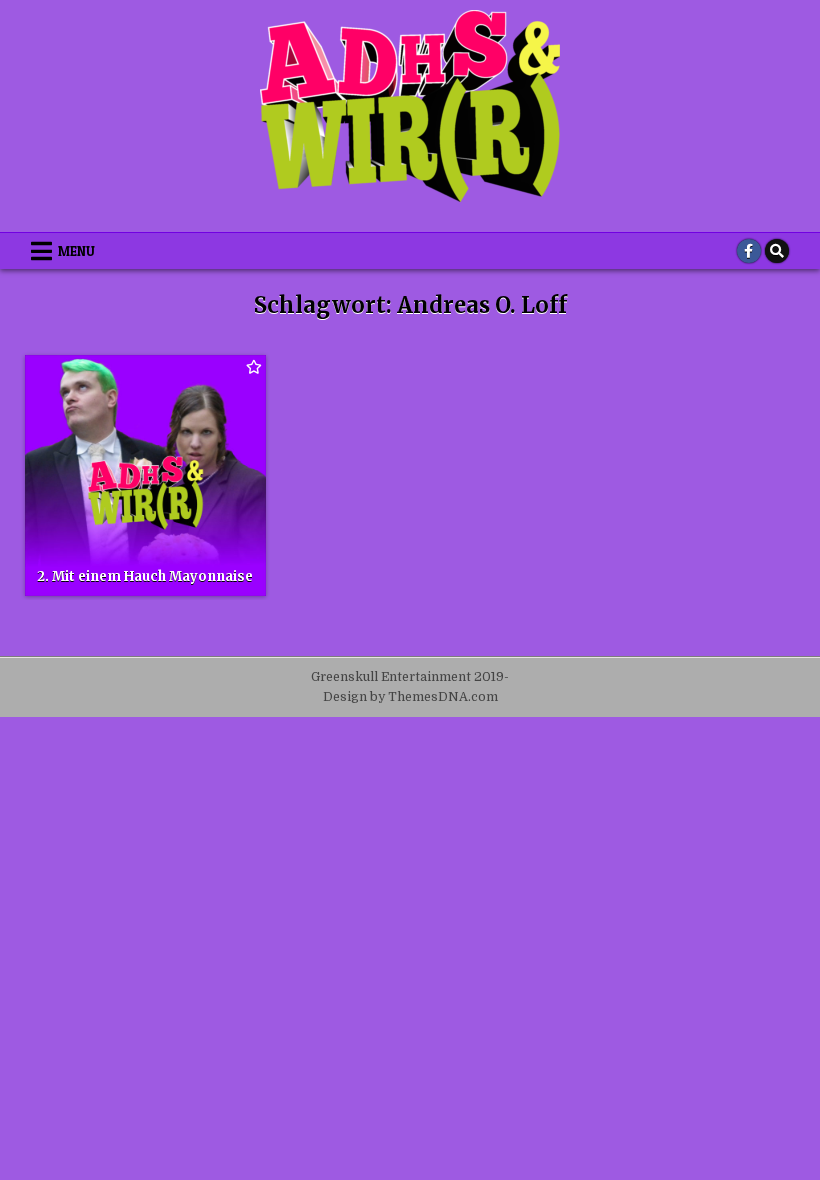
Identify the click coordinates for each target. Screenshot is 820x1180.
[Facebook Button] (749, 251)
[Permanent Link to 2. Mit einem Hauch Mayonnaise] (145, 475)
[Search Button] (777, 251)
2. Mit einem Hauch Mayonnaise (145, 576)
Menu (76, 251)
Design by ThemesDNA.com (410, 697)
